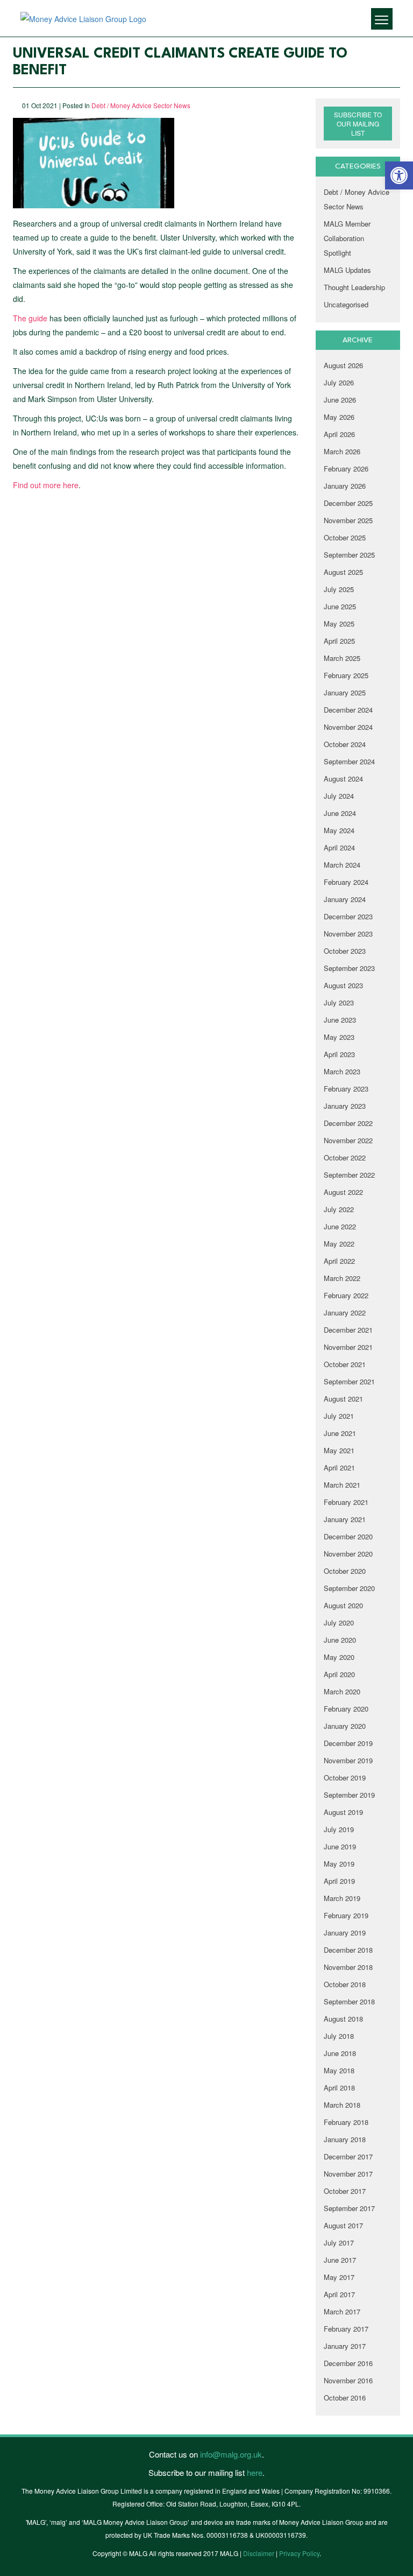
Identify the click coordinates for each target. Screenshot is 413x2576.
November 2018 (348, 1967)
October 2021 (345, 1364)
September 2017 (349, 2208)
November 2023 (348, 934)
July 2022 (339, 1209)
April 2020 (339, 1674)
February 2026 (346, 469)
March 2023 (342, 1071)
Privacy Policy (299, 2553)
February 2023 (346, 1089)
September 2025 (349, 555)
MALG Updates (347, 270)
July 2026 (339, 382)
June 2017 (340, 2260)
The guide (30, 318)
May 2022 (339, 1244)
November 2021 (348, 1347)
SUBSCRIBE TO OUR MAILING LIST (358, 124)
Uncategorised (346, 304)
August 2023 (343, 985)
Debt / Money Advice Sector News (141, 105)
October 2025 (345, 537)
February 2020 (346, 1709)
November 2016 (348, 2380)
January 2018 (345, 2139)
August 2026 (343, 365)
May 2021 (339, 1450)
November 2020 (348, 1554)
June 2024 (340, 813)
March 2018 (342, 2105)
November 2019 (348, 1760)
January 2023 (345, 1106)
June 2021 (340, 1433)
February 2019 (346, 1915)
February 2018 (346, 2122)
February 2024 (346, 882)
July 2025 (339, 589)
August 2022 (343, 1192)
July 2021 (339, 1416)
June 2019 (340, 1846)
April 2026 (339, 434)
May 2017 (339, 2277)
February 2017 (346, 2329)
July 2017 (339, 2243)
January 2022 (345, 1312)
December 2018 (348, 1950)
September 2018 (349, 2001)
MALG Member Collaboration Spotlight (347, 238)
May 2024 (339, 830)
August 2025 (343, 572)
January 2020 (345, 1726)
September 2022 (349, 1175)
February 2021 (346, 1502)
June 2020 (340, 1640)
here (255, 2472)
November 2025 (348, 520)
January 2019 (345, 1933)
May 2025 (339, 624)
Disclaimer (259, 2553)
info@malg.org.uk (231, 2454)
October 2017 (345, 2191)
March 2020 (342, 1691)
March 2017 (342, 2311)
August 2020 (343, 1605)
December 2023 (348, 916)
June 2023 (340, 1020)
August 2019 (343, 1812)
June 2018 (340, 2053)
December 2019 (348, 1743)
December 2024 (348, 710)
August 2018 (343, 2019)
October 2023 (345, 951)
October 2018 (345, 1984)
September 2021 (349, 1381)
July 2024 (339, 796)
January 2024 (345, 899)
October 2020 (345, 1571)
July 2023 (339, 1002)
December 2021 (348, 1330)
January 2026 (345, 486)
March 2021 (342, 1485)
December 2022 (348, 1123)
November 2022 (348, 1140)
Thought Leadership (354, 287)
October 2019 (345, 1778)
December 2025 (348, 503)
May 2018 (339, 2070)
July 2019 (339, 1829)
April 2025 (339, 641)
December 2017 (348, 2156)
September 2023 (349, 968)
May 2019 (339, 1864)
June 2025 (340, 606)
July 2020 (339, 1623)
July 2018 (339, 2036)
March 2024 (342, 865)
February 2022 (346, 1295)
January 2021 (345, 1519)
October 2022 (345, 1157)
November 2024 (348, 727)
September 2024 (349, 761)
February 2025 (346, 675)
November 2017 (348, 2174)
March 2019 (342, 1898)
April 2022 (339, 1261)
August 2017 (343, 2225)
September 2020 (349, 1588)
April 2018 (339, 2088)
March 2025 (342, 658)
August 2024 (343, 779)
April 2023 (339, 1054)
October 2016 (345, 2398)
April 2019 (339, 1881)
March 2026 (342, 451)
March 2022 (342, 1278)
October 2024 (345, 744)
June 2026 (340, 400)
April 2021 (339, 1468)
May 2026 (339, 417)
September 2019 (349, 1795)
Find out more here (46, 485)
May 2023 (339, 1037)
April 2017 (339, 2294)
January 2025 (345, 692)
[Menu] (382, 19)
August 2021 (343, 1399)
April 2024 (339, 847)
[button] (399, 175)
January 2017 (345, 2346)
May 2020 (339, 1657)
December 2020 (348, 1536)
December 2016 (348, 2363)
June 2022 (340, 1226)
